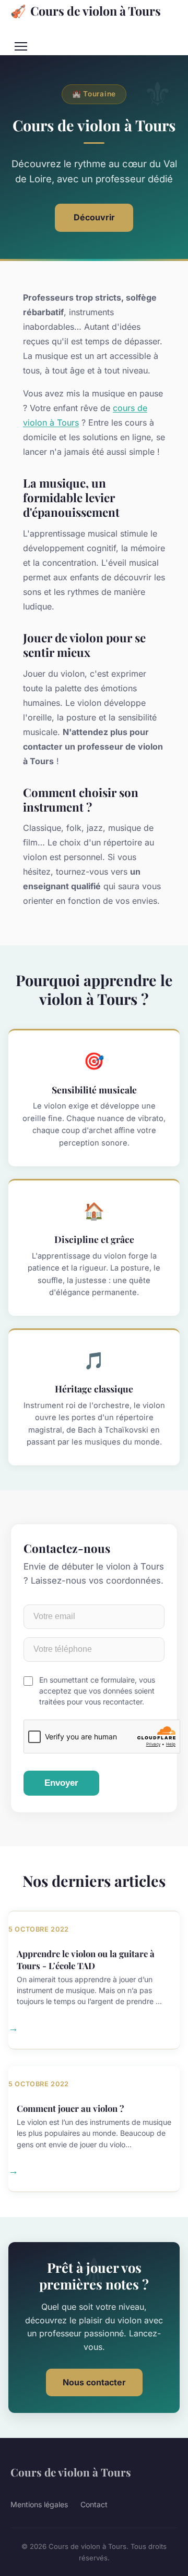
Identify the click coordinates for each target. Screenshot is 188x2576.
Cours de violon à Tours (86, 10)
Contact (94, 2504)
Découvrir (94, 217)
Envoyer (61, 1783)
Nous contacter (94, 2382)
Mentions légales (39, 2504)
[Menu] (21, 46)
